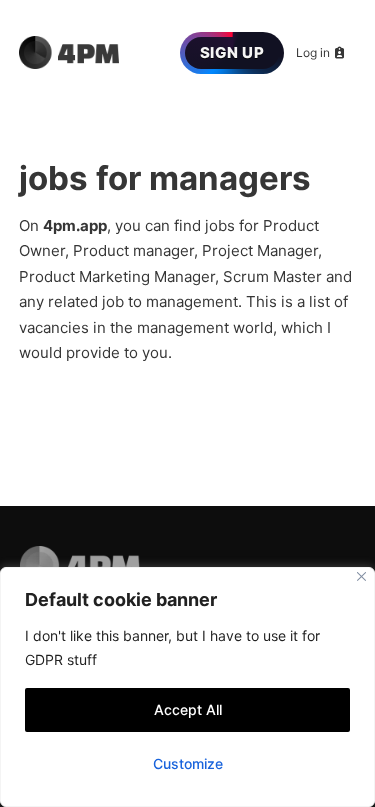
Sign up (232, 52)
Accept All (188, 709)
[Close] (361, 576)
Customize (188, 763)
